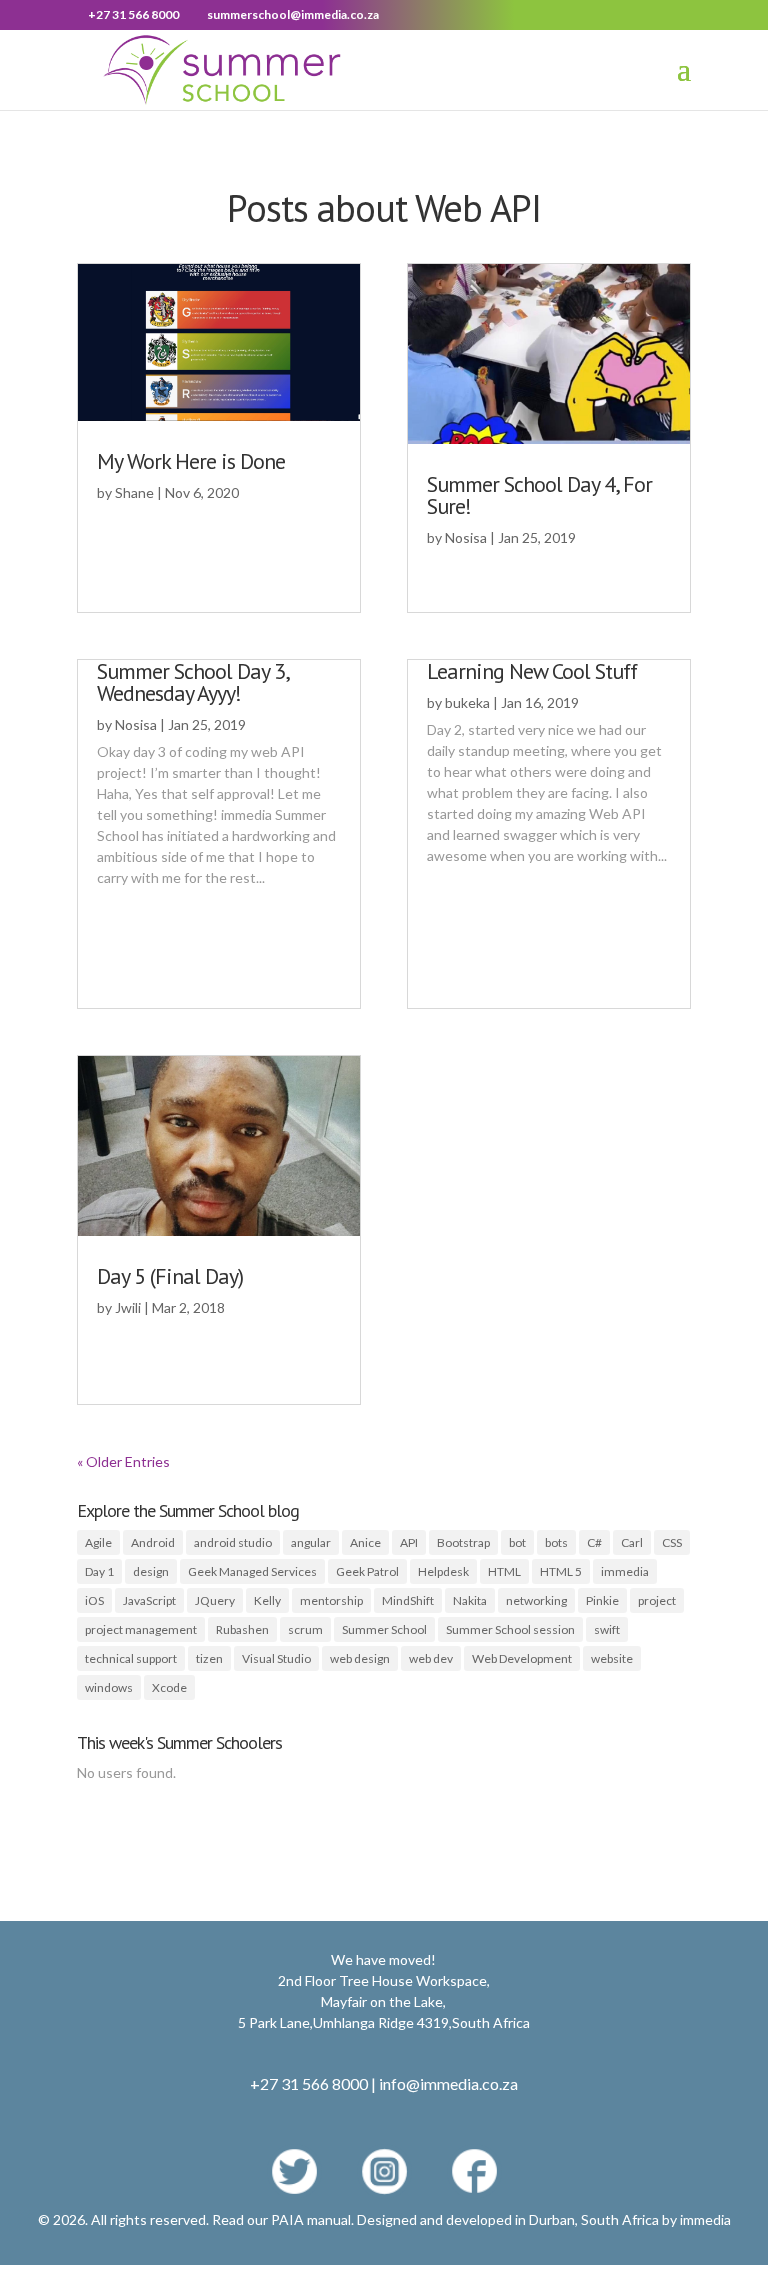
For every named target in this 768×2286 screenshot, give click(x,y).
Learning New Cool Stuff (532, 671)
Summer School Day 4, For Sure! (539, 495)
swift (607, 1629)
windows (109, 1687)
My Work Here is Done (191, 461)
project (657, 1600)
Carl (632, 1542)
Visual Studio (276, 1658)
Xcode (169, 1687)
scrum (305, 1629)
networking (536, 1600)
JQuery (215, 1600)
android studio (233, 1542)
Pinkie (602, 1600)
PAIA (287, 2219)
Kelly (267, 1600)
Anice (365, 1542)
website (612, 1658)
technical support (131, 1658)
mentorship (331, 1600)
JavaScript (149, 1600)
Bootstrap (463, 1542)
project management (141, 1629)
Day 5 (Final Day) (170, 1276)
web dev (431, 1658)
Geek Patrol (367, 1571)
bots (556, 1542)
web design (360, 1658)
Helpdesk (443, 1571)
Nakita (470, 1600)
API (409, 1542)
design (151, 1571)
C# (594, 1542)
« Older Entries (123, 1461)
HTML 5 (561, 1571)
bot (517, 1542)
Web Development (522, 1658)
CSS (672, 1542)
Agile (98, 1542)
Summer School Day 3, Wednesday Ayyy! (192, 682)
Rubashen (242, 1629)
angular (311, 1542)
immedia (625, 1571)
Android (153, 1542)
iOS (94, 1600)
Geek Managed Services (252, 1571)
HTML (504, 1571)
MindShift (408, 1600)
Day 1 (99, 1571)
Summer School (384, 1629)
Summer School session (510, 1629)
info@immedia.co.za (448, 2083)
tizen (209, 1658)
